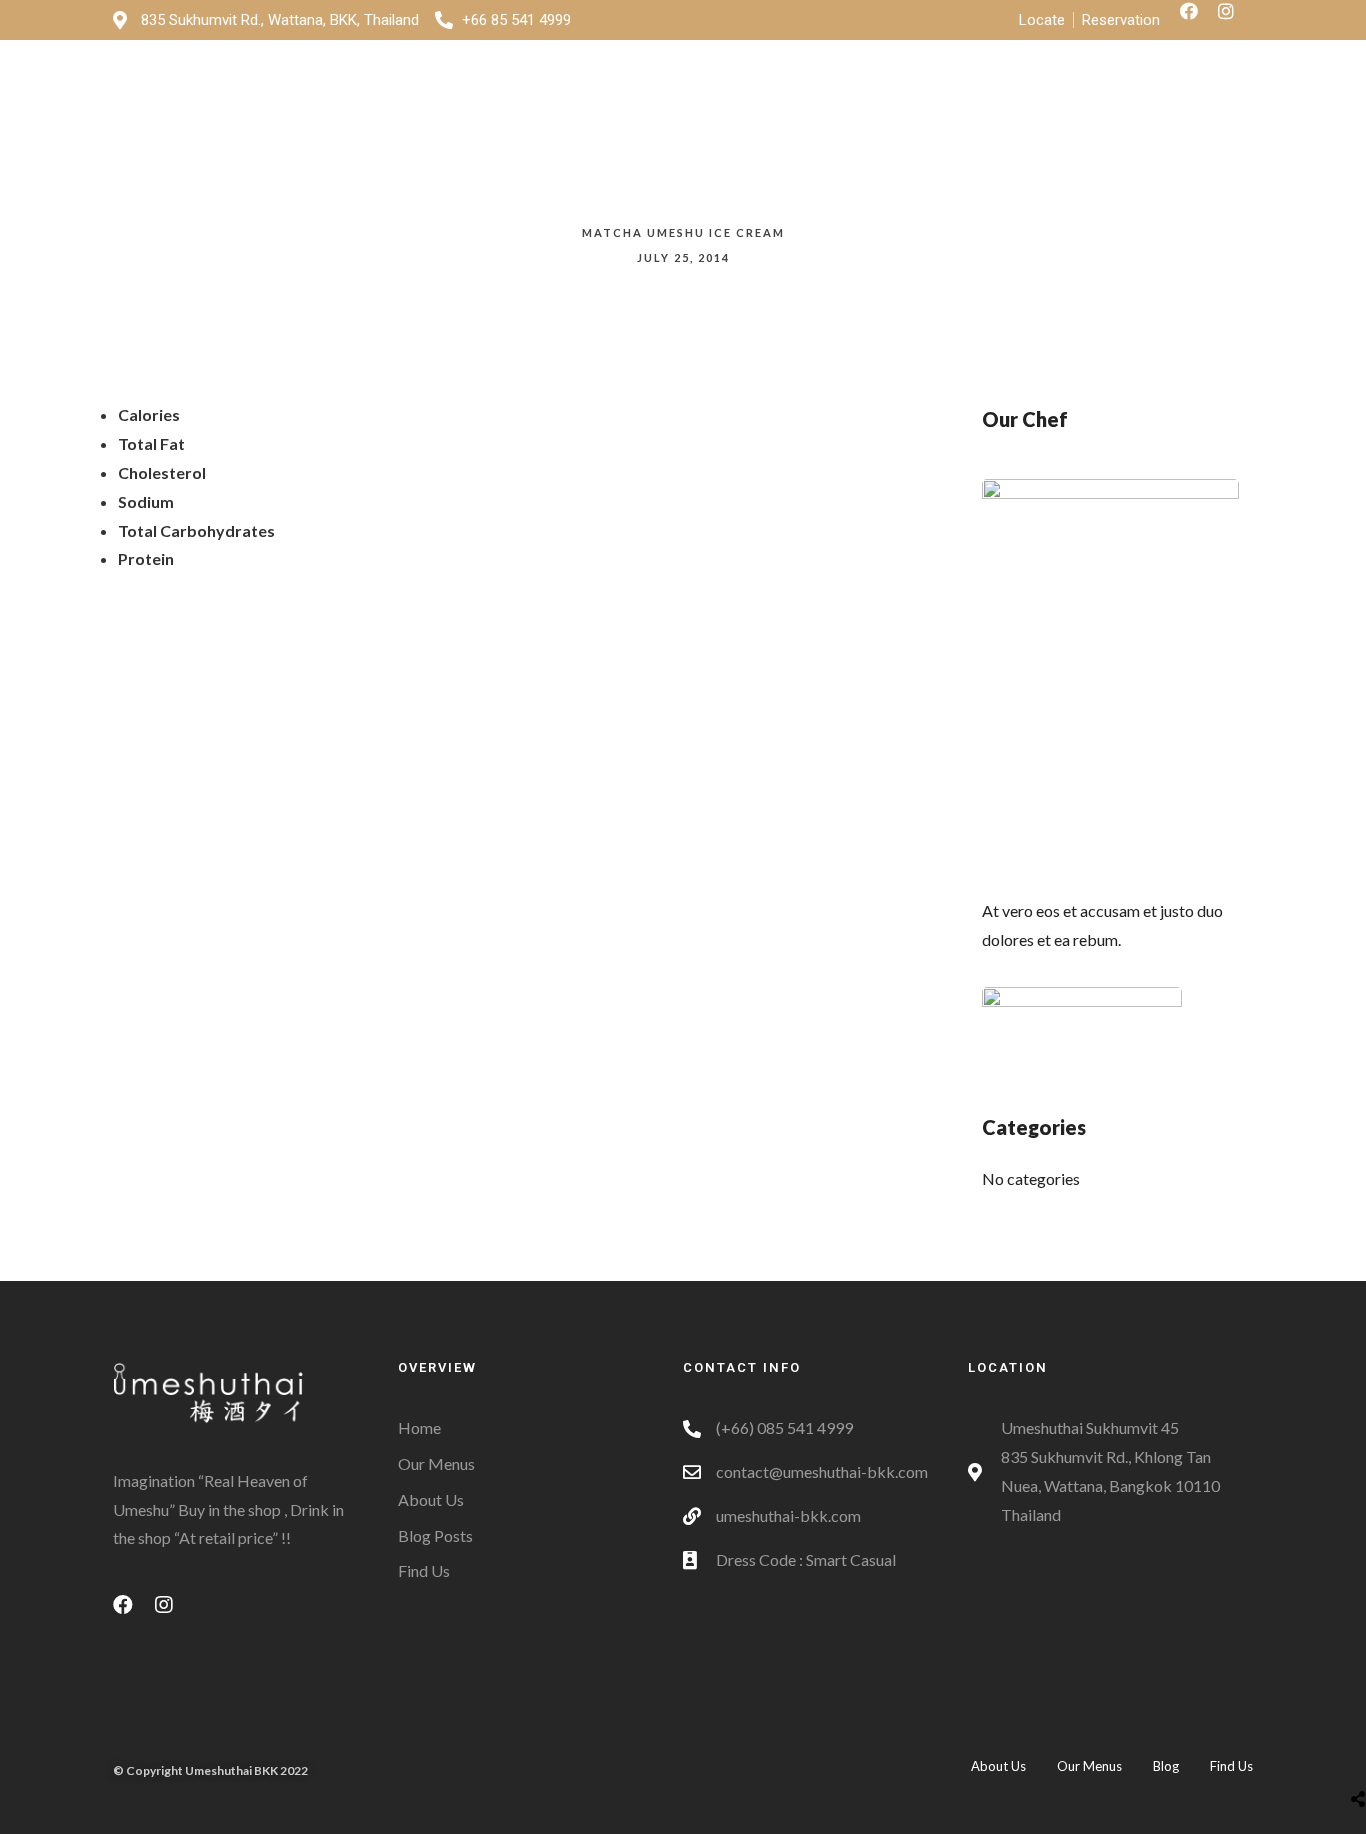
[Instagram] (1235, 20)
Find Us (1047, 101)
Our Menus (939, 101)
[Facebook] (1198, 20)
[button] (1183, 101)
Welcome (714, 101)
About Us (824, 101)
